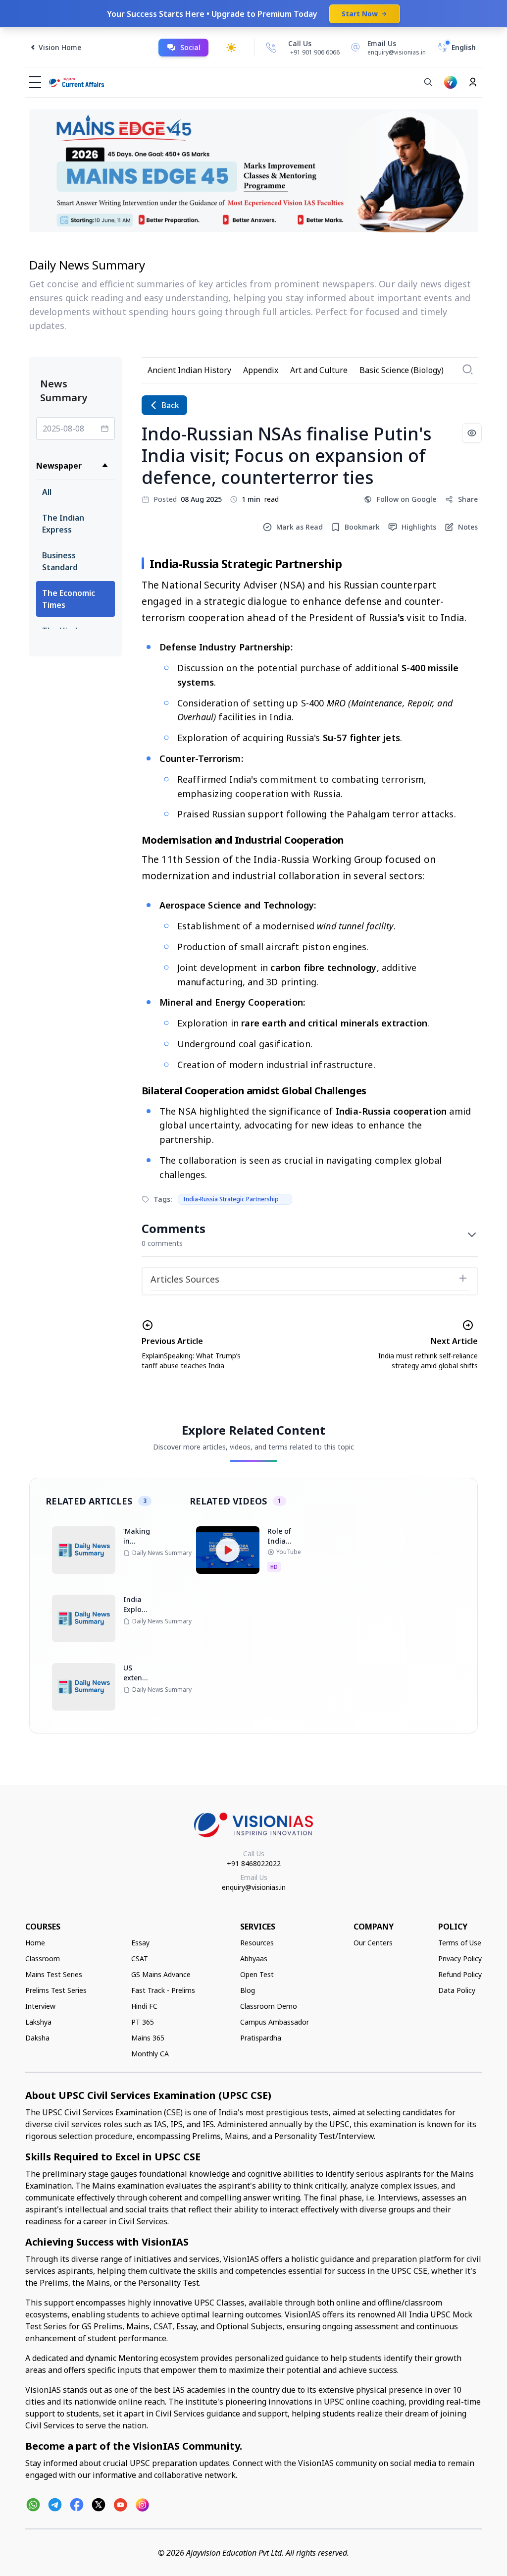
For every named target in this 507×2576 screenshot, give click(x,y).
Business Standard (60, 561)
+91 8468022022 (254, 1863)
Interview (40, 2006)
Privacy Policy (460, 1959)
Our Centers (373, 1943)
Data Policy (457, 1990)
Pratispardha (261, 2038)
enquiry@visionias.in (254, 1887)
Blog (248, 1990)
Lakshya (38, 2022)
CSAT (140, 1959)
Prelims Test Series (56, 1990)
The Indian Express (63, 524)
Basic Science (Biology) (402, 370)
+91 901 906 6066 (315, 52)
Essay (140, 1943)
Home (35, 1943)
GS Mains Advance (161, 1974)
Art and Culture (319, 370)
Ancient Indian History (189, 370)
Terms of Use (460, 1943)
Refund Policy (460, 1974)
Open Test (257, 1974)
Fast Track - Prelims (163, 1990)
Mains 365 (148, 2038)
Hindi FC (144, 2006)
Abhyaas (254, 1959)
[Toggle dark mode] (231, 48)
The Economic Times (69, 599)
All (47, 492)
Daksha (37, 2038)
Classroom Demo (269, 2006)
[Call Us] (271, 48)
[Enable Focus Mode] (472, 433)
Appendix (261, 370)
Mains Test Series (54, 1974)
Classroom (43, 1959)
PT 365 (143, 2022)
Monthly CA (150, 2054)
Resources (257, 1943)
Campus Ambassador (275, 2022)
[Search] (428, 82)
